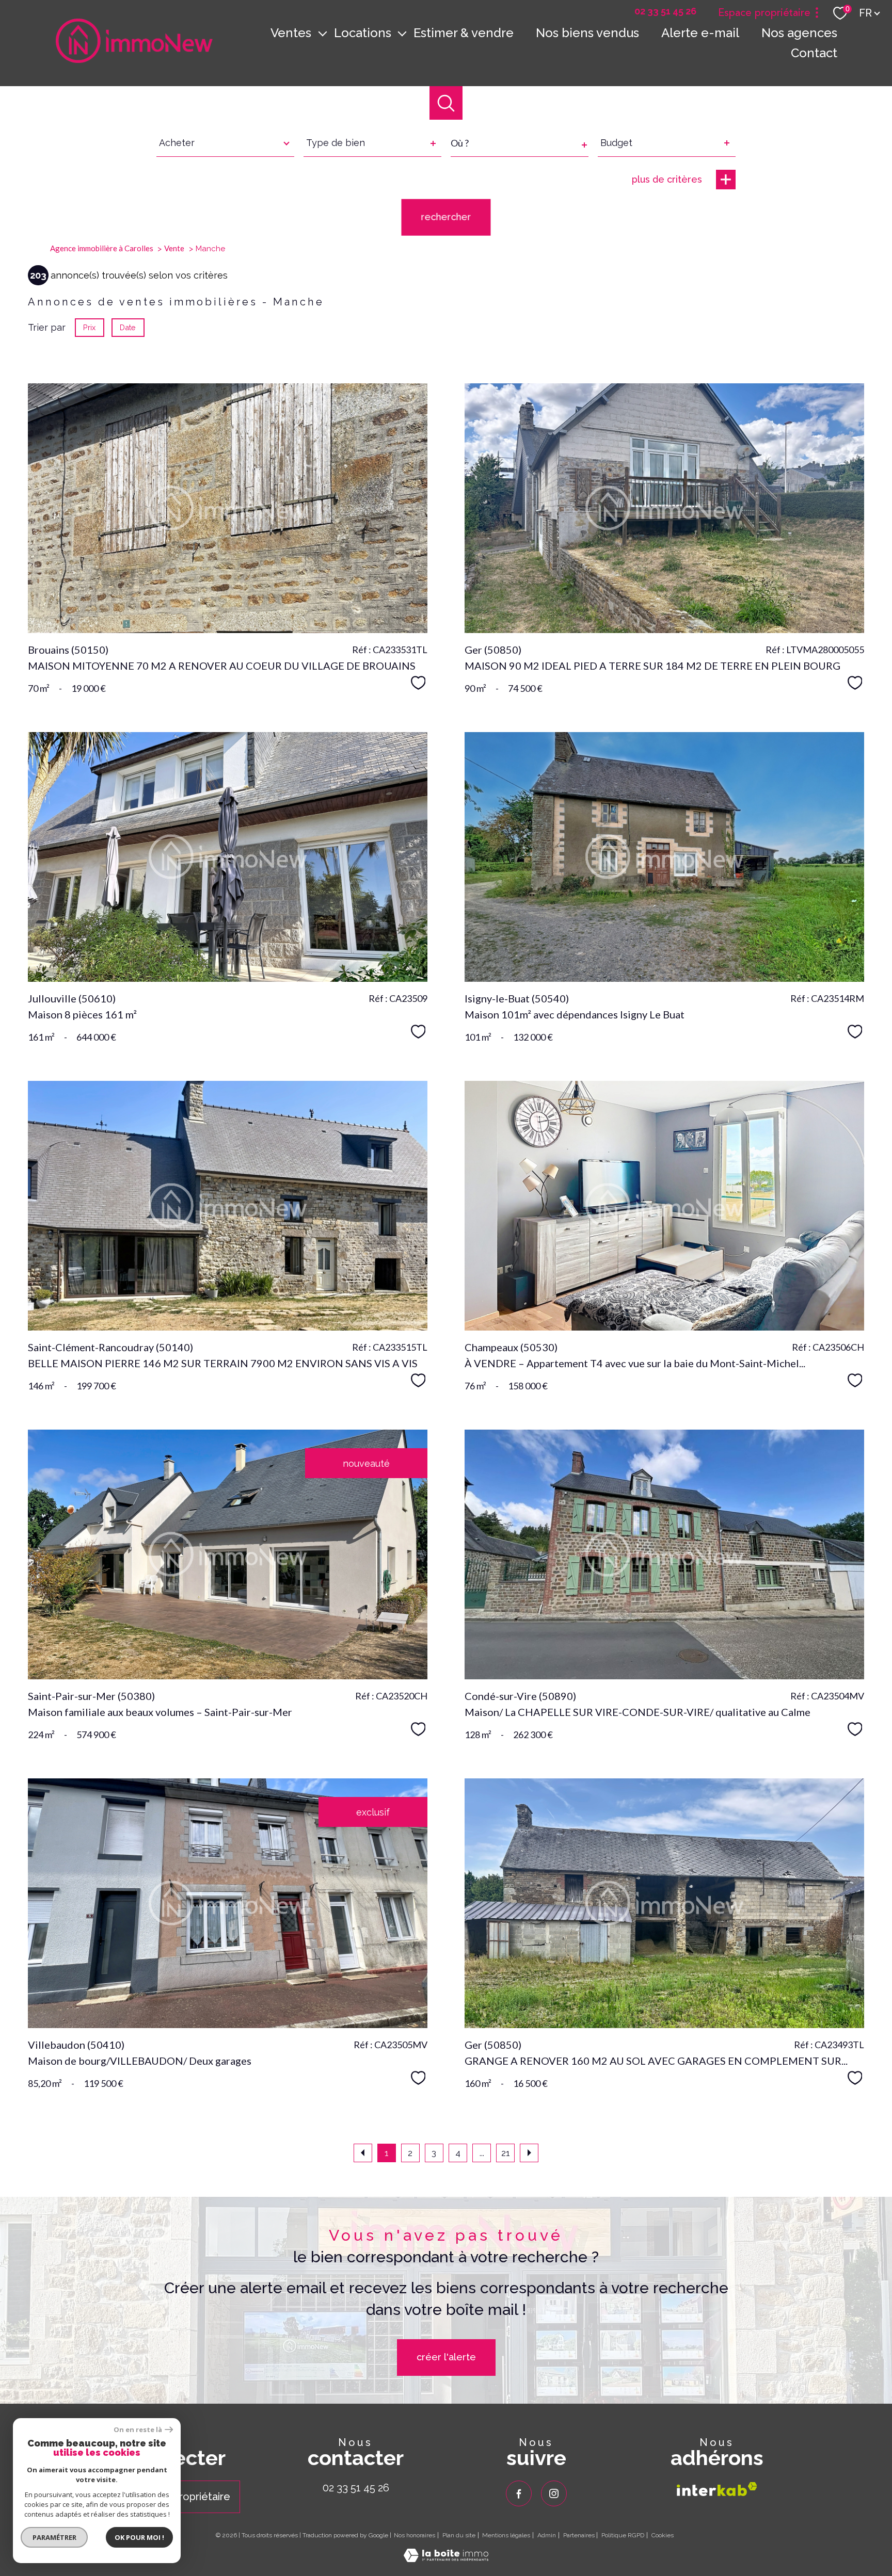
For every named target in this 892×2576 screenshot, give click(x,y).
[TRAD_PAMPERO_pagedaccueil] (134, 60)
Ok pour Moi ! (139, 2537)
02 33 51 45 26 (356, 2488)
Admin (547, 2535)
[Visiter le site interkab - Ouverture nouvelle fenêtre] (717, 2489)
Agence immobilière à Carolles (102, 248)
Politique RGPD (623, 2535)
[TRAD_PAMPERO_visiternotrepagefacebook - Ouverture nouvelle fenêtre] (519, 2493)
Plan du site (459, 2535)
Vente (174, 248)
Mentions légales (506, 2535)
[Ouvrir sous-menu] (323, 33)
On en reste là (138, 2430)
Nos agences (799, 33)
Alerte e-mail (700, 33)
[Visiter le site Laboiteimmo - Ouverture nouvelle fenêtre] (446, 2559)
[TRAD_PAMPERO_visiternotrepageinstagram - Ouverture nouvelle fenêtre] (554, 2493)
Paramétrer (54, 2537)
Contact (814, 53)
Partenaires (579, 2535)
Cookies (663, 2536)
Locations (363, 33)
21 (506, 2153)
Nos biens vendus (587, 33)
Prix (89, 327)
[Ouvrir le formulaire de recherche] (446, 103)
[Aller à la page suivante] (529, 2153)
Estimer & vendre (464, 33)
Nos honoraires (415, 2535)
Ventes (291, 33)
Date (128, 327)
